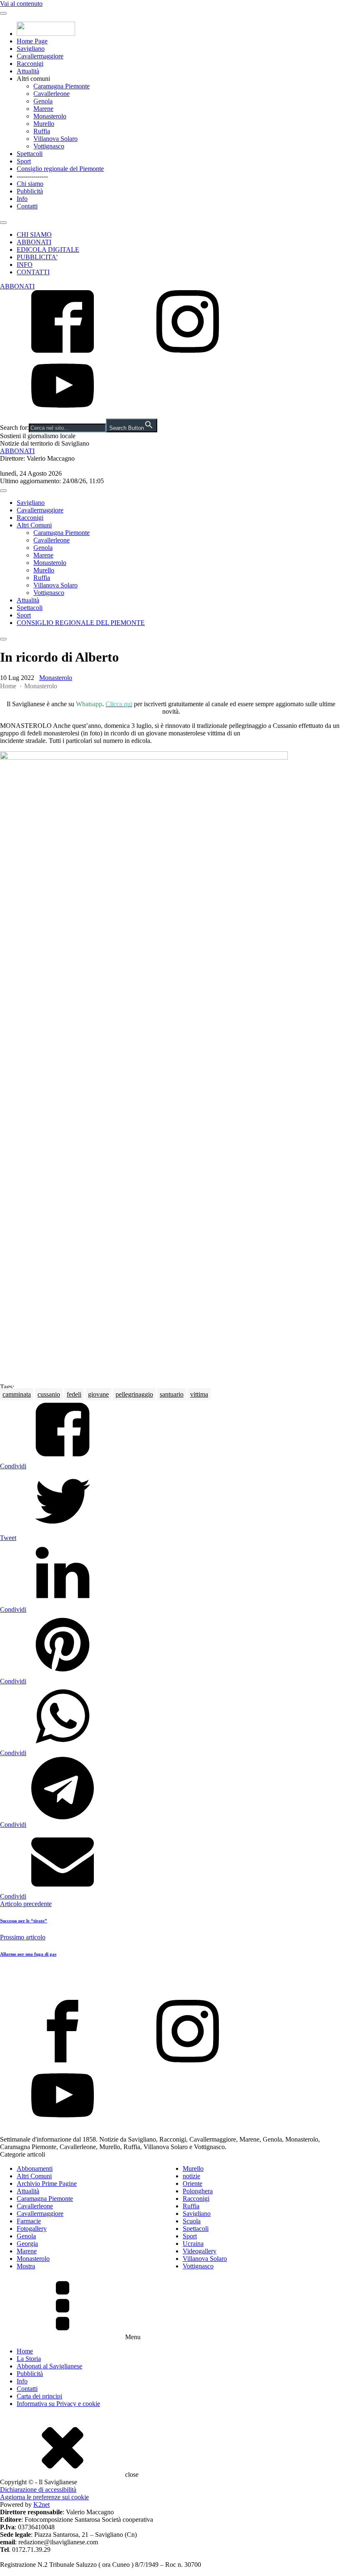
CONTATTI (33, 272)
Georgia (27, 2244)
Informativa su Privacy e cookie (58, 2404)
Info (22, 199)
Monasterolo (50, 116)
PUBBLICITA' (37, 257)
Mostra (26, 2266)
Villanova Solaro (55, 139)
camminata (17, 1394)
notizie (191, 2176)
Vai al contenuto (21, 4)
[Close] (3, 223)
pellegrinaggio (134, 1394)
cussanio (49, 1394)
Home (8, 686)
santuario (172, 1394)
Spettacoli (30, 154)
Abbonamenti (35, 2168)
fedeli (74, 1394)
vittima (199, 1394)
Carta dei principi (39, 2396)
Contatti (27, 206)
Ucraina (193, 2244)
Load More (171, 1980)
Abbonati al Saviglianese (49, 2366)
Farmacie (29, 2221)
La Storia (29, 2359)
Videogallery (200, 2251)
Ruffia (42, 131)
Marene (43, 109)
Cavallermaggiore (40, 56)
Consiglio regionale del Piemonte (60, 169)
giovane (98, 1394)
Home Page (32, 41)
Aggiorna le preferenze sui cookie (44, 2497)
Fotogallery (32, 2229)
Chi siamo (30, 184)
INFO (25, 265)
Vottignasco (49, 146)
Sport (24, 161)
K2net (41, 2505)
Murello (44, 124)
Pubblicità (30, 191)
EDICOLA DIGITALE (48, 250)
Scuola (192, 2221)
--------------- (32, 176)
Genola (43, 101)
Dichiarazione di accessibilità (38, 2489)
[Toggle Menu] (3, 13)
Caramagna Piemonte (62, 86)
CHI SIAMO (34, 235)
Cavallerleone (52, 94)
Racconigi (30, 64)
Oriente (192, 2183)
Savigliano (31, 49)
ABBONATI (34, 242)
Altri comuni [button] (33, 79)
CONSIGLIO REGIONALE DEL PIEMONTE (81, 623)
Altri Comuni (34, 525)
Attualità (28, 71)
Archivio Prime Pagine (47, 2183)
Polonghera (198, 2191)
